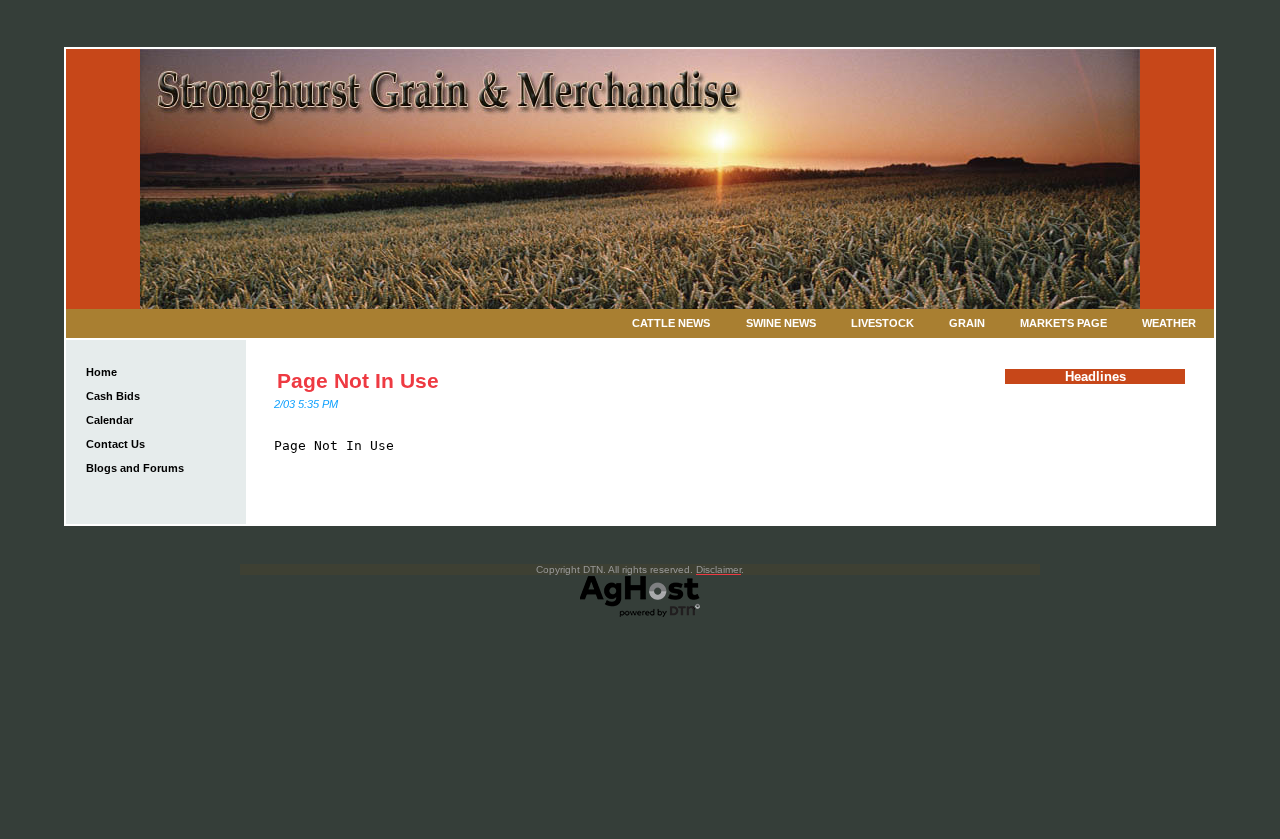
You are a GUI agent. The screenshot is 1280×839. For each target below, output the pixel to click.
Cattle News (671, 323)
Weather (1169, 323)
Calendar (109, 420)
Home (101, 372)
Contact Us (115, 444)
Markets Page (1063, 323)
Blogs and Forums (135, 468)
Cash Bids (113, 396)
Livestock (882, 323)
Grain (967, 323)
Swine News (781, 323)
